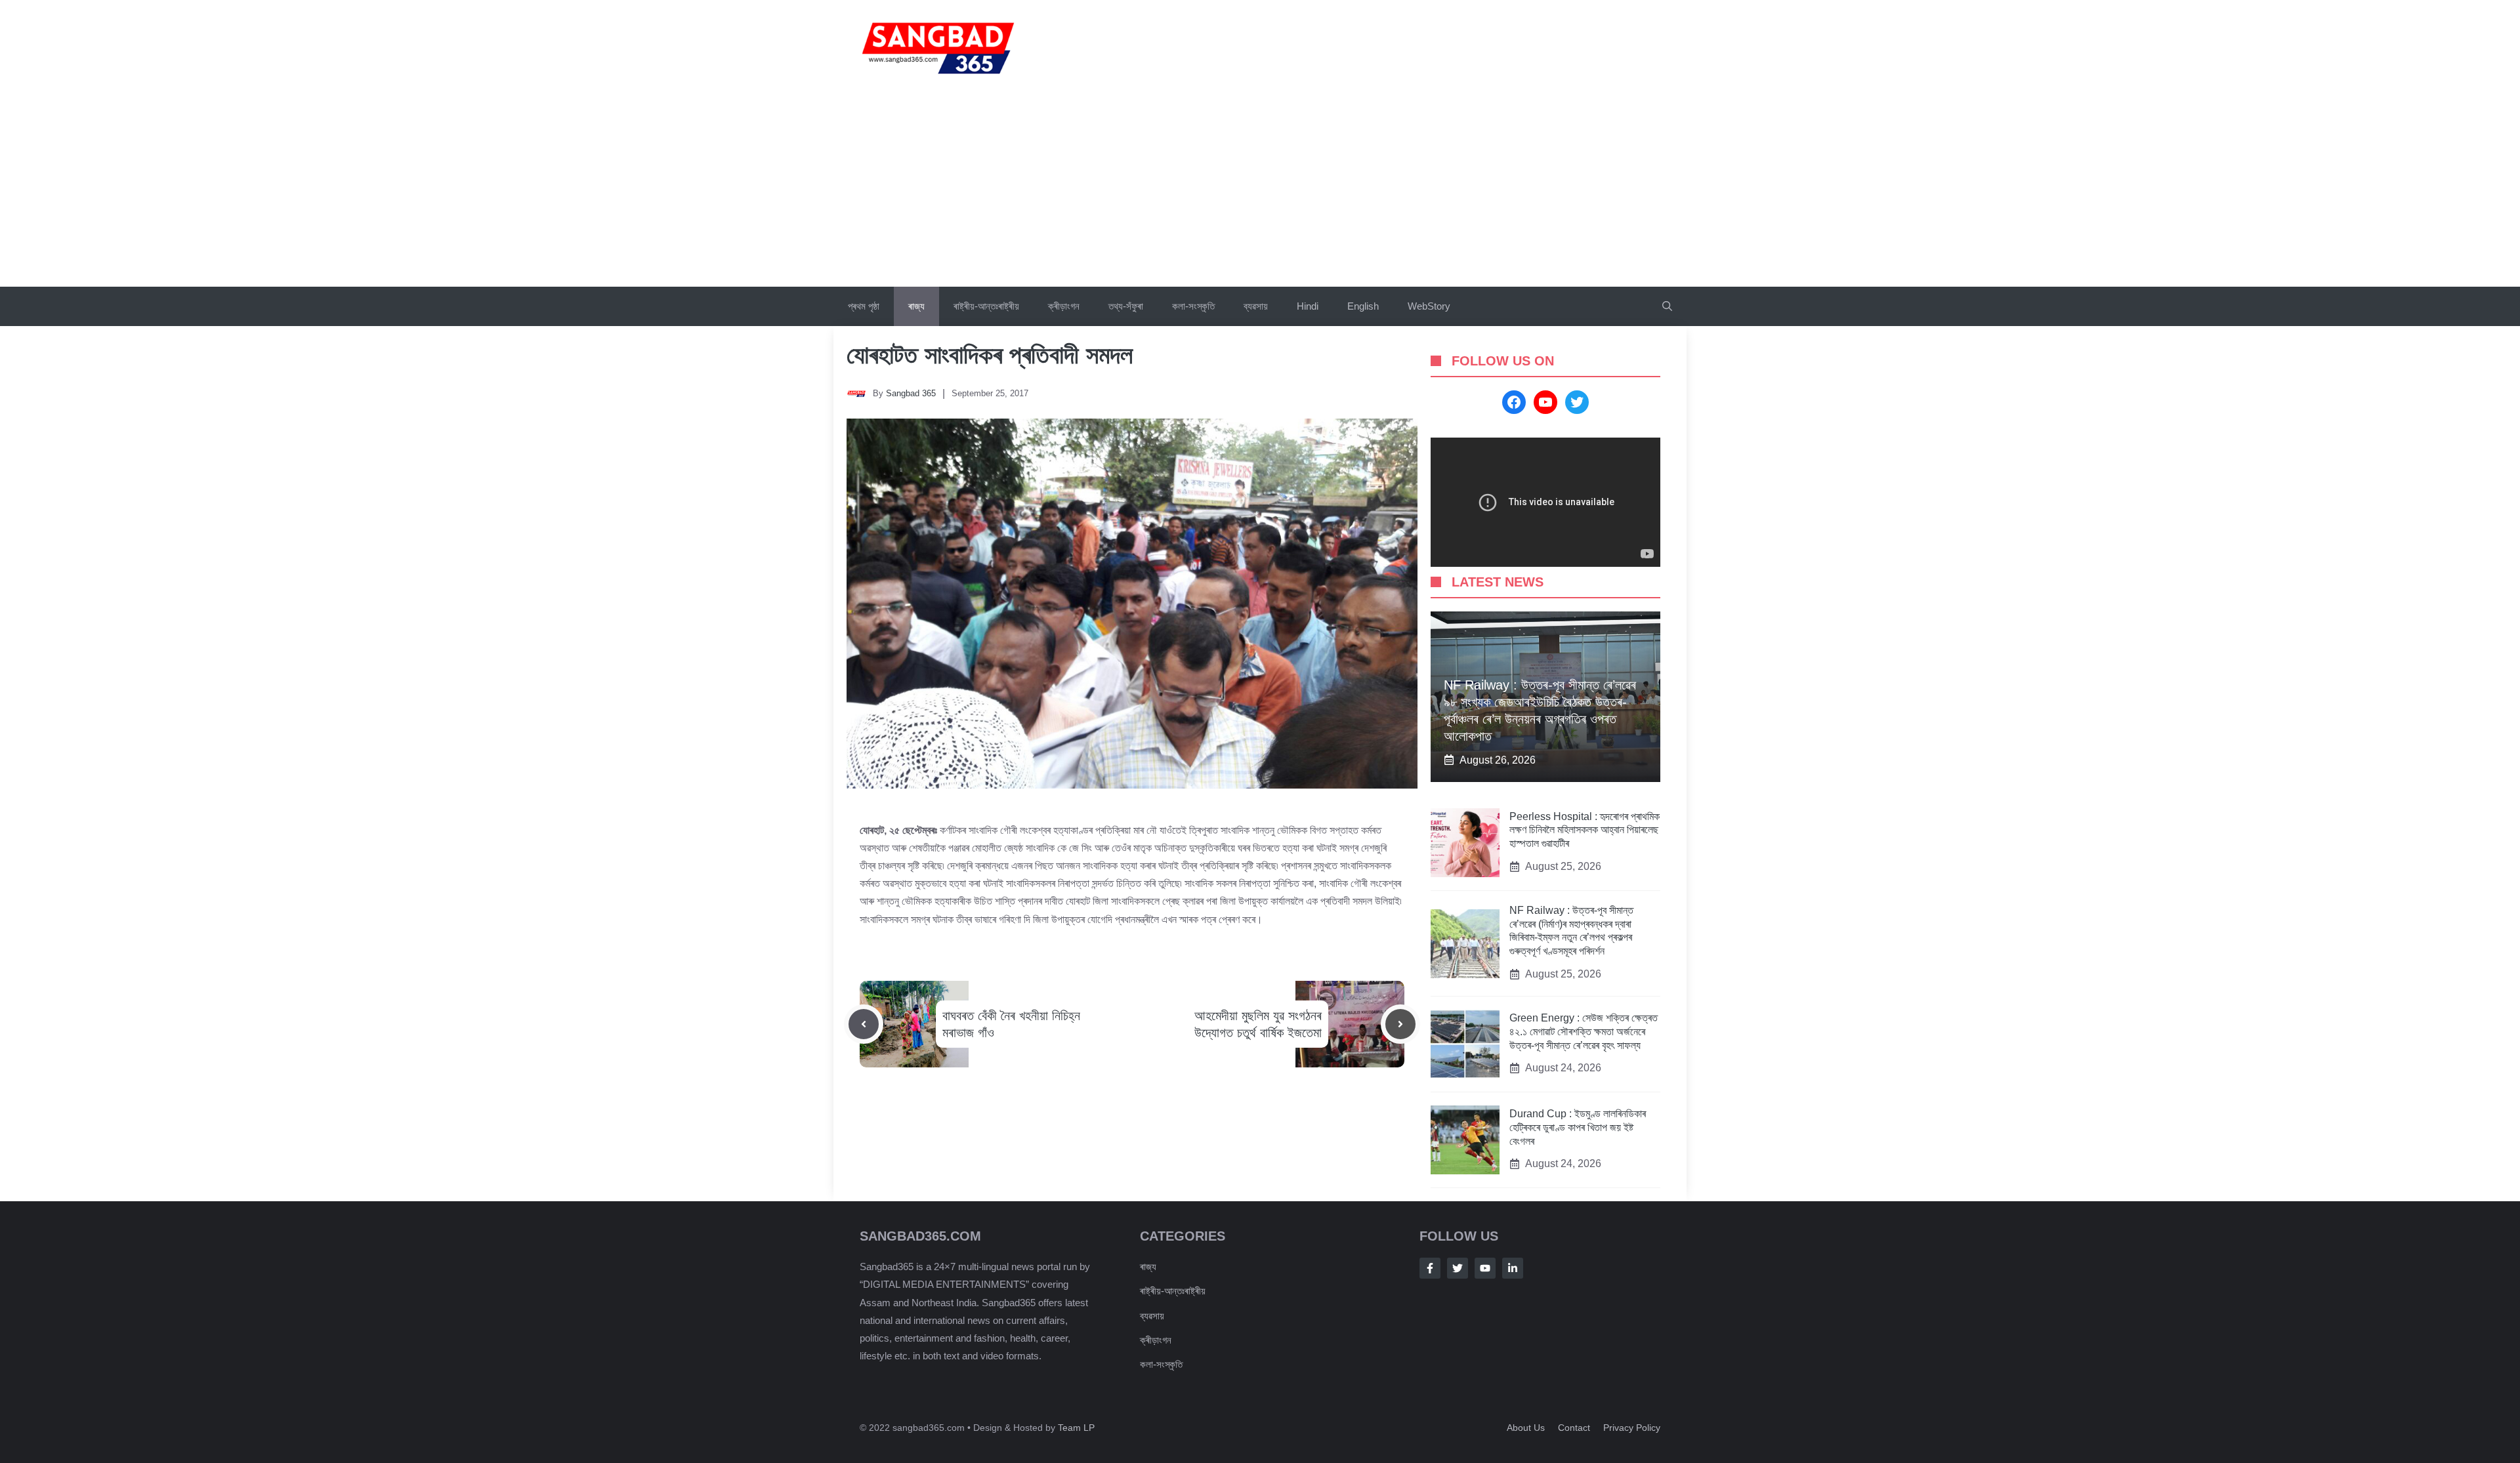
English (1363, 306)
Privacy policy (1632, 1428)
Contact (1574, 1428)
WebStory (1429, 306)
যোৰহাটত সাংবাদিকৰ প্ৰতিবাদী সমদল (990, 355)
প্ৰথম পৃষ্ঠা (864, 306)
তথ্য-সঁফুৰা (1126, 306)
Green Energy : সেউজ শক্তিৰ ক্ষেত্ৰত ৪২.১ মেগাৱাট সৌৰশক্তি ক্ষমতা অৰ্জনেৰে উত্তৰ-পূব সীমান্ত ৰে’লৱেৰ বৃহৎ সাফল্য (1584, 1032)
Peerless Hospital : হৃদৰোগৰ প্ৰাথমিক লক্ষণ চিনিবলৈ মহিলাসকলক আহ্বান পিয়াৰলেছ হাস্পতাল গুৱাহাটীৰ (1585, 830)
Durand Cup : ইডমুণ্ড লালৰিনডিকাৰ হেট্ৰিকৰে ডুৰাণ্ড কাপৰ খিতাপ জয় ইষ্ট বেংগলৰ (1578, 1127)
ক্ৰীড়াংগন (1064, 306)
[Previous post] (864, 1024)
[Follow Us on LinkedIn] (1513, 1268)
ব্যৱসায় (1256, 306)
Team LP (1076, 1428)
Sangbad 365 (911, 393)
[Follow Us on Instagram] (1485, 1268)
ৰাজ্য (916, 306)
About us (1526, 1428)
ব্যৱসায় (1152, 1316)
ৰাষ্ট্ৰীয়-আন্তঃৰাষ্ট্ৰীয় (986, 306)
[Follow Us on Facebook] (1430, 1268)
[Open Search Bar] (1667, 306)
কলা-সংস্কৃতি (1193, 306)
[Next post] (1400, 1024)
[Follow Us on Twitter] (1458, 1268)
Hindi (1308, 306)
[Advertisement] (1260, 188)
